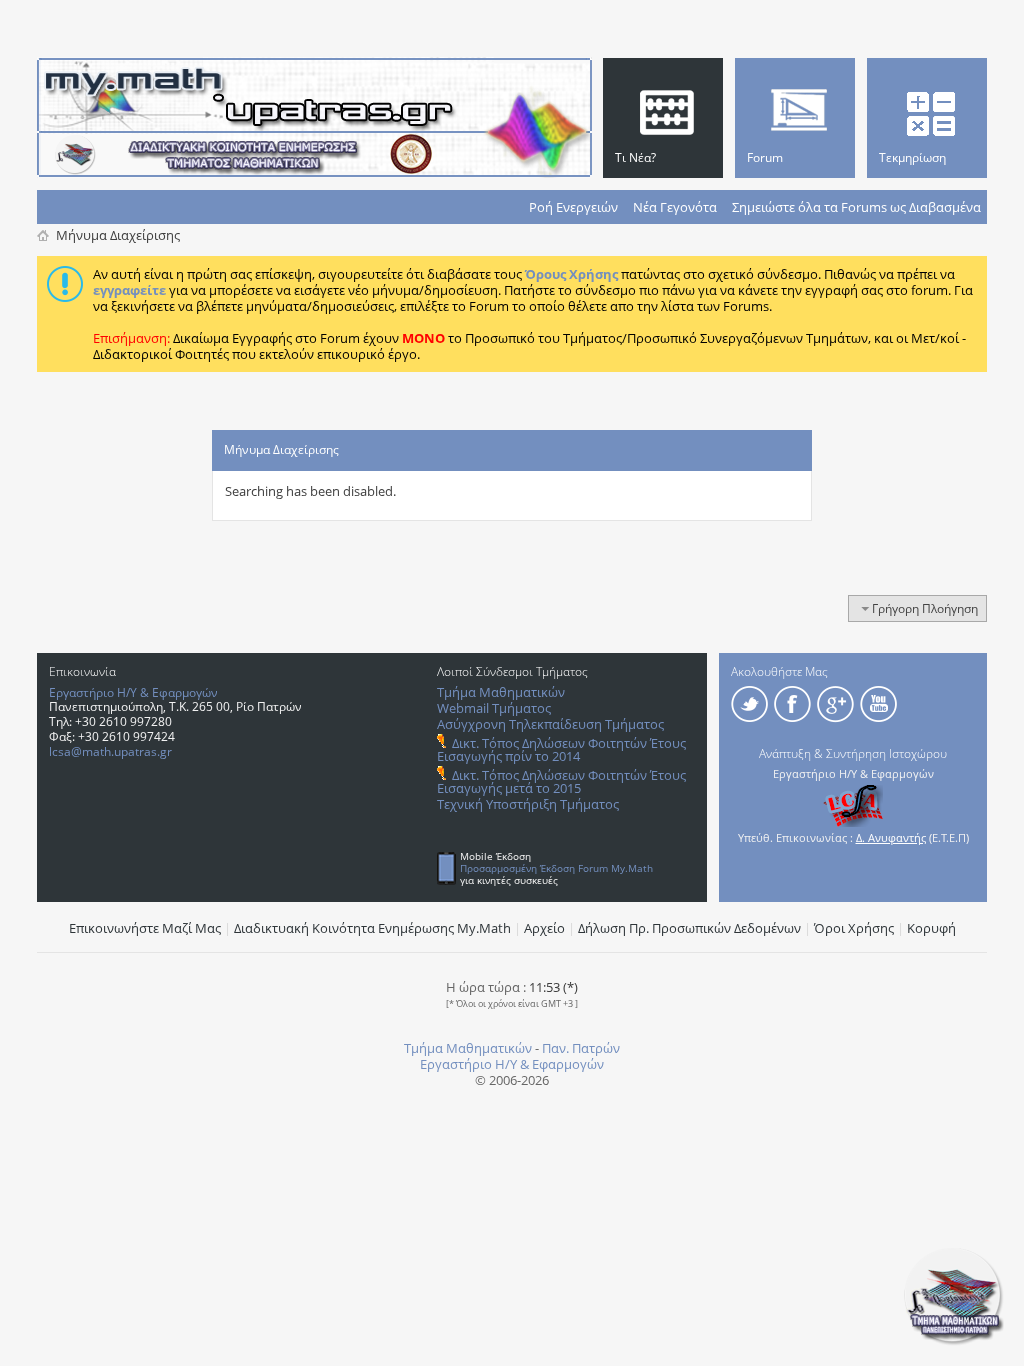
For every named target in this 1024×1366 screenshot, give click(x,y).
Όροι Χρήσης (854, 928)
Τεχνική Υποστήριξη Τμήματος (528, 804)
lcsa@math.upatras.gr (110, 751)
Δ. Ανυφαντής (891, 837)
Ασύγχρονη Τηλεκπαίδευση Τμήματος (550, 724)
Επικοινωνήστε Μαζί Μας (145, 928)
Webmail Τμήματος (494, 708)
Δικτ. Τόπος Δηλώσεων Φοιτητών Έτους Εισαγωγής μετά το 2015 (561, 781)
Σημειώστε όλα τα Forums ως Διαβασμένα (856, 207)
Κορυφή (931, 928)
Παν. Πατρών (581, 1048)
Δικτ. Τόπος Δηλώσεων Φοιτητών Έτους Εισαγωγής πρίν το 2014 (561, 749)
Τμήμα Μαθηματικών (501, 692)
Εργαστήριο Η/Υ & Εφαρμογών (133, 692)
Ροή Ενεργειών (573, 207)
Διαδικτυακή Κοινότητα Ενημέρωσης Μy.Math (372, 928)
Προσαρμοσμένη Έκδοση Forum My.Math (556, 868)
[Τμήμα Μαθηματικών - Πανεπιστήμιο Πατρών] (954, 1341)
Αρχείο (544, 928)
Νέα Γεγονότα (675, 207)
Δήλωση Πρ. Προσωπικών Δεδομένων (689, 928)
